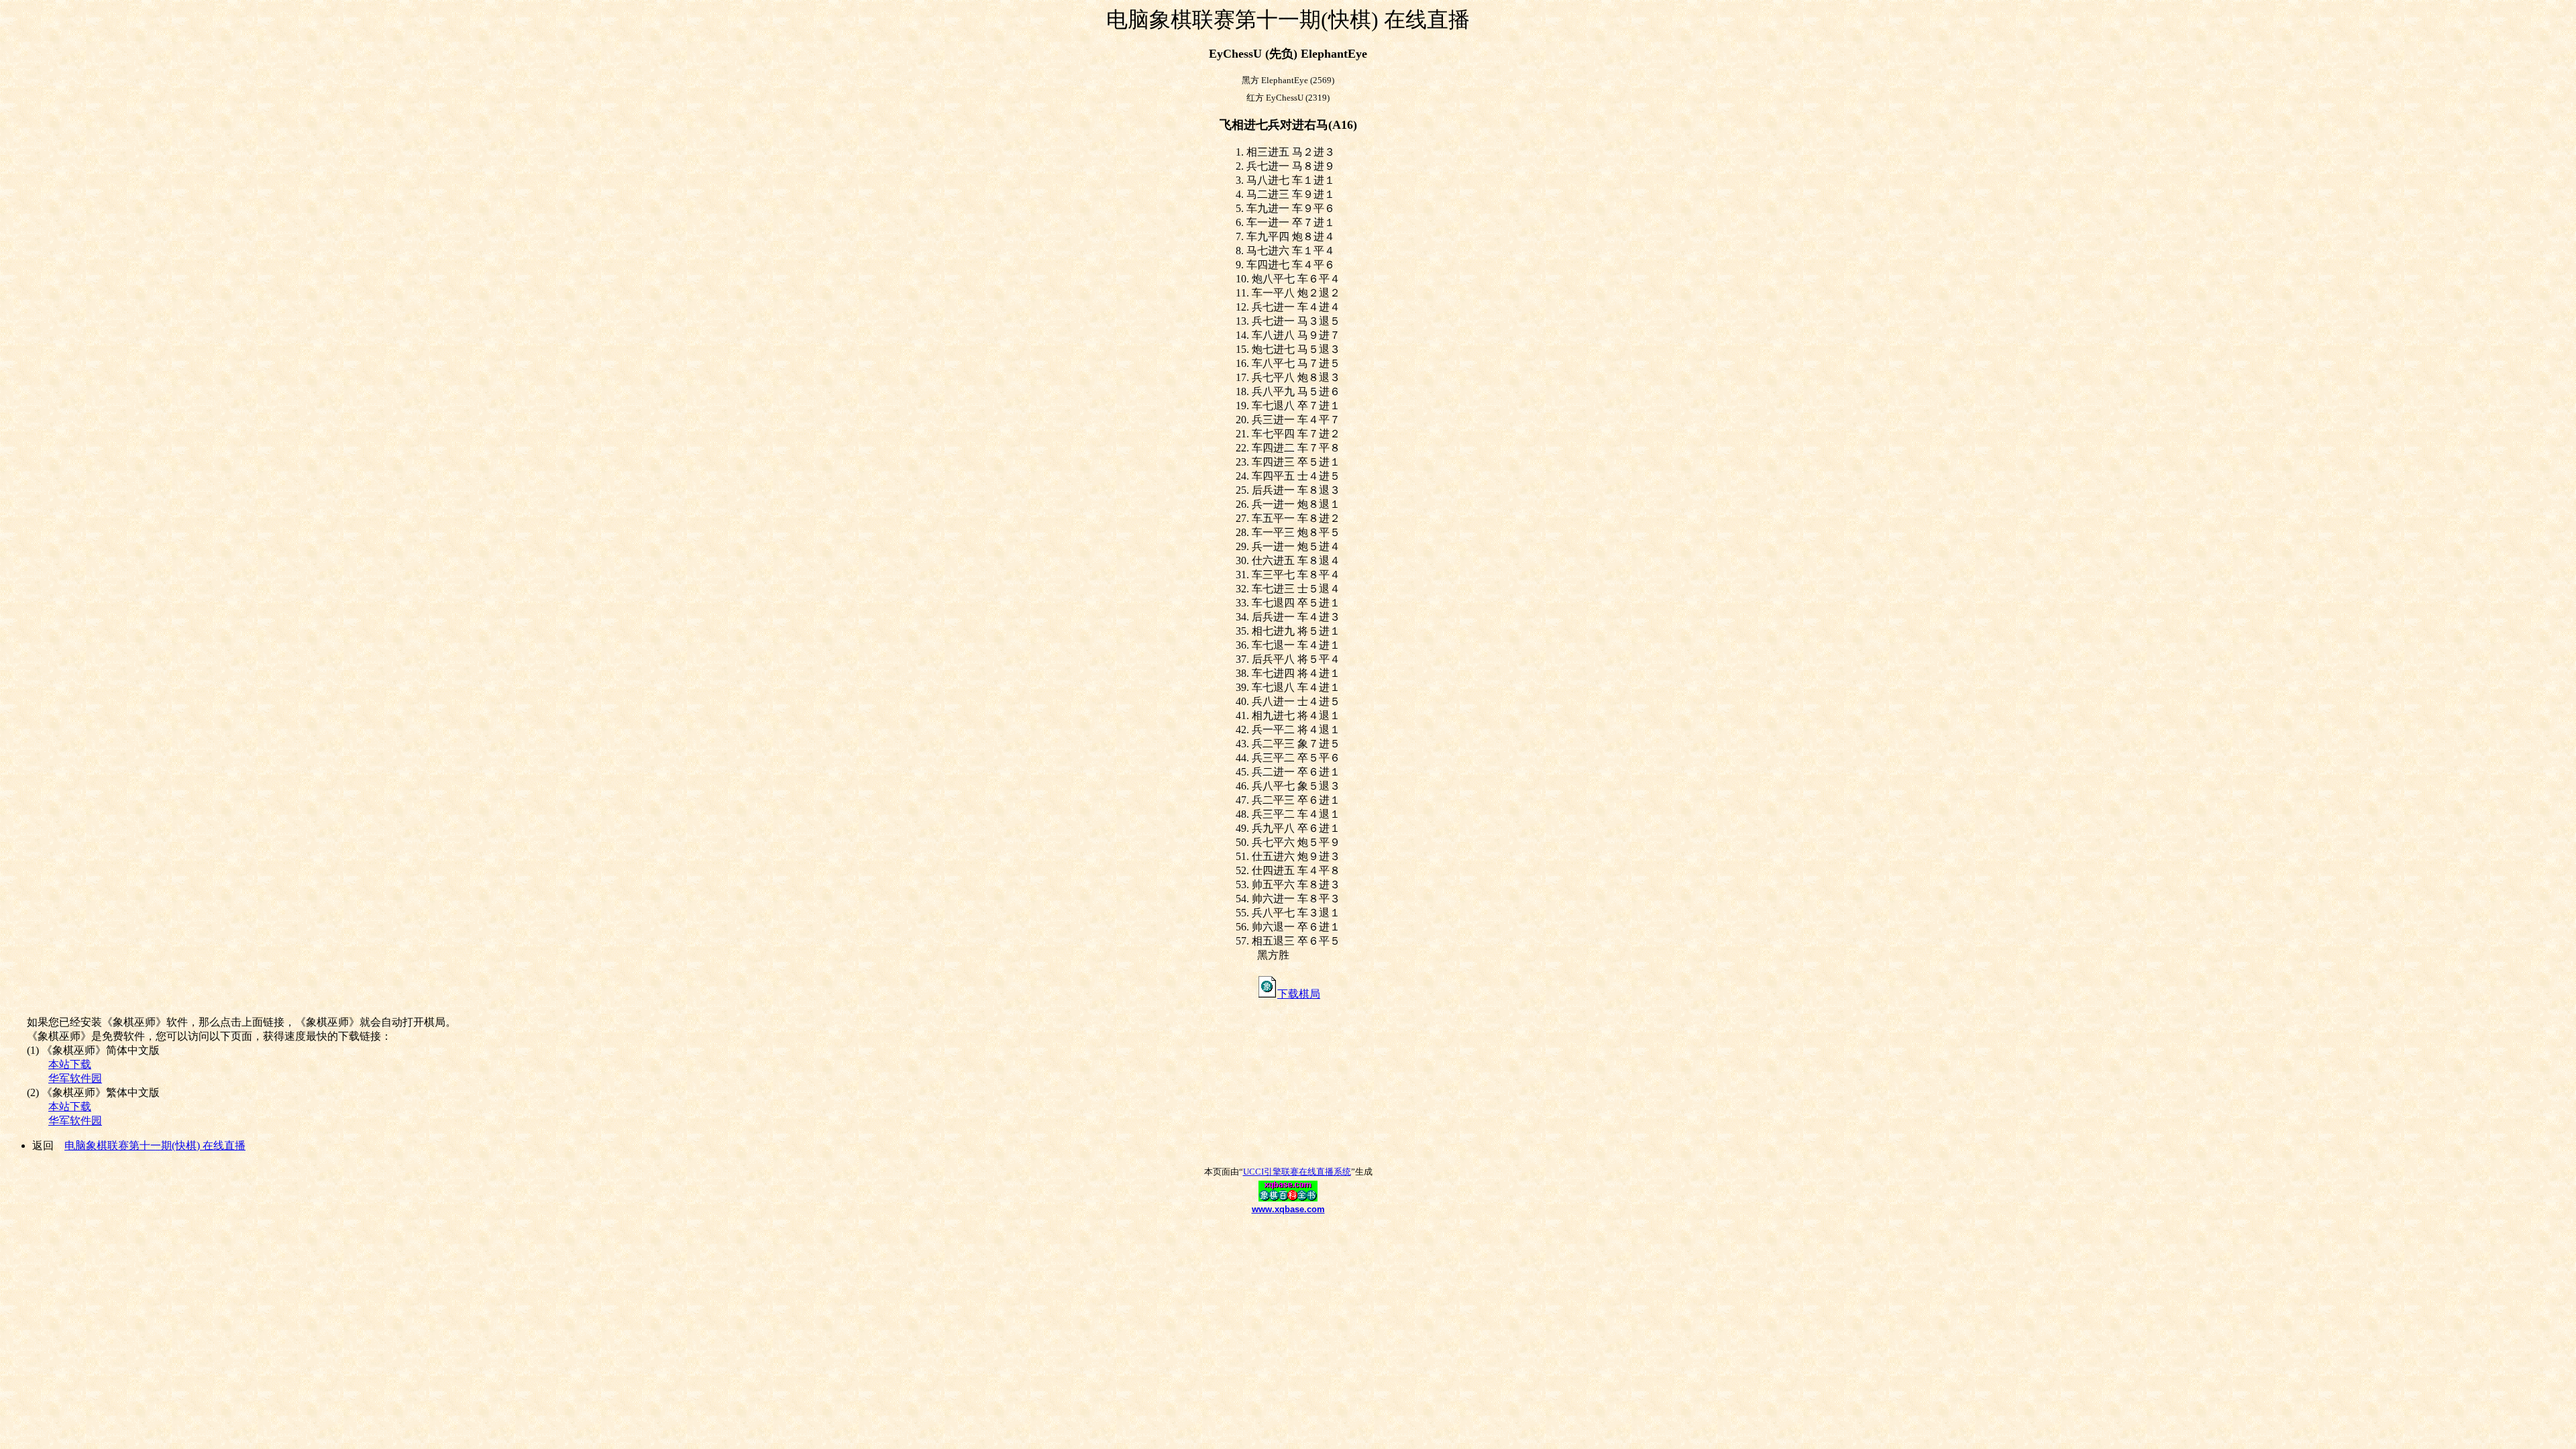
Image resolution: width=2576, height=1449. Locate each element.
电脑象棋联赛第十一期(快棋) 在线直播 (155, 1145)
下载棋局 (1299, 994)
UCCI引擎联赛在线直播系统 (1297, 1172)
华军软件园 (75, 1078)
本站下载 (70, 1064)
